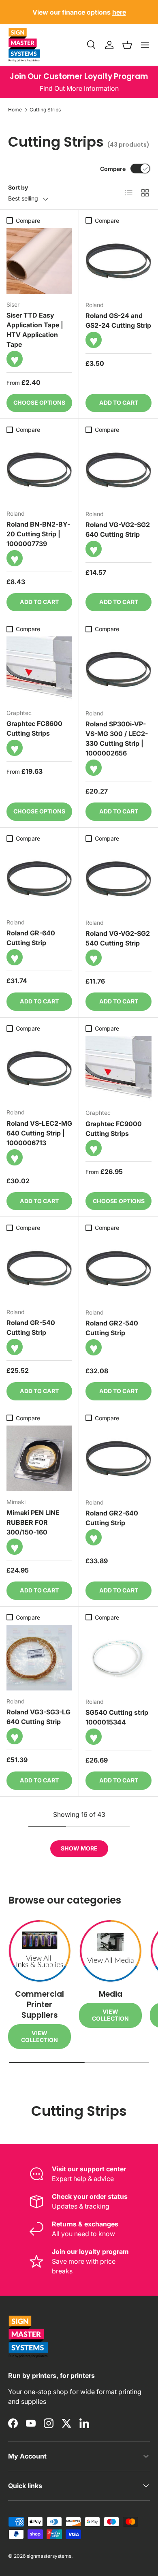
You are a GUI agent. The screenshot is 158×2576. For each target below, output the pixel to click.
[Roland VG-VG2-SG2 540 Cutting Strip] (118, 879)
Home (15, 110)
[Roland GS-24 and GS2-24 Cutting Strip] (118, 261)
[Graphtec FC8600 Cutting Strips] (39, 669)
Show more (79, 1848)
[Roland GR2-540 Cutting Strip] (118, 1269)
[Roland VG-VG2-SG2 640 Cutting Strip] (118, 470)
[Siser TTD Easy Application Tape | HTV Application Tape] (39, 261)
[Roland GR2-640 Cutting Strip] (118, 1459)
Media (111, 1994)
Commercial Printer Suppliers (39, 2005)
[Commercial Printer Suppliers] (39, 1951)
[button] (127, 45)
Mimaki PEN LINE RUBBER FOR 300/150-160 (33, 1522)
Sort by (18, 187)
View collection (39, 2036)
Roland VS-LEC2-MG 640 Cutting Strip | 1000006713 (39, 1133)
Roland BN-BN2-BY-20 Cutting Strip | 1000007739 (38, 534)
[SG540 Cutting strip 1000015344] (118, 1658)
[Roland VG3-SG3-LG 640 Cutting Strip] (39, 1658)
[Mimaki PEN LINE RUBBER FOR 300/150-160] (39, 1458)
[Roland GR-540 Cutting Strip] (39, 1268)
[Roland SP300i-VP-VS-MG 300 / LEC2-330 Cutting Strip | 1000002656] (118, 669)
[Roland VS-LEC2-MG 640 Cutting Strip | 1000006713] (39, 1069)
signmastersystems (49, 2556)
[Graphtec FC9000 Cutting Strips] (118, 1069)
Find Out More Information (79, 88)
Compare (113, 169)
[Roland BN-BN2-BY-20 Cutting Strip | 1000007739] (39, 470)
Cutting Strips (45, 110)
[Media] (110, 1951)
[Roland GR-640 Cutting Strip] (39, 879)
